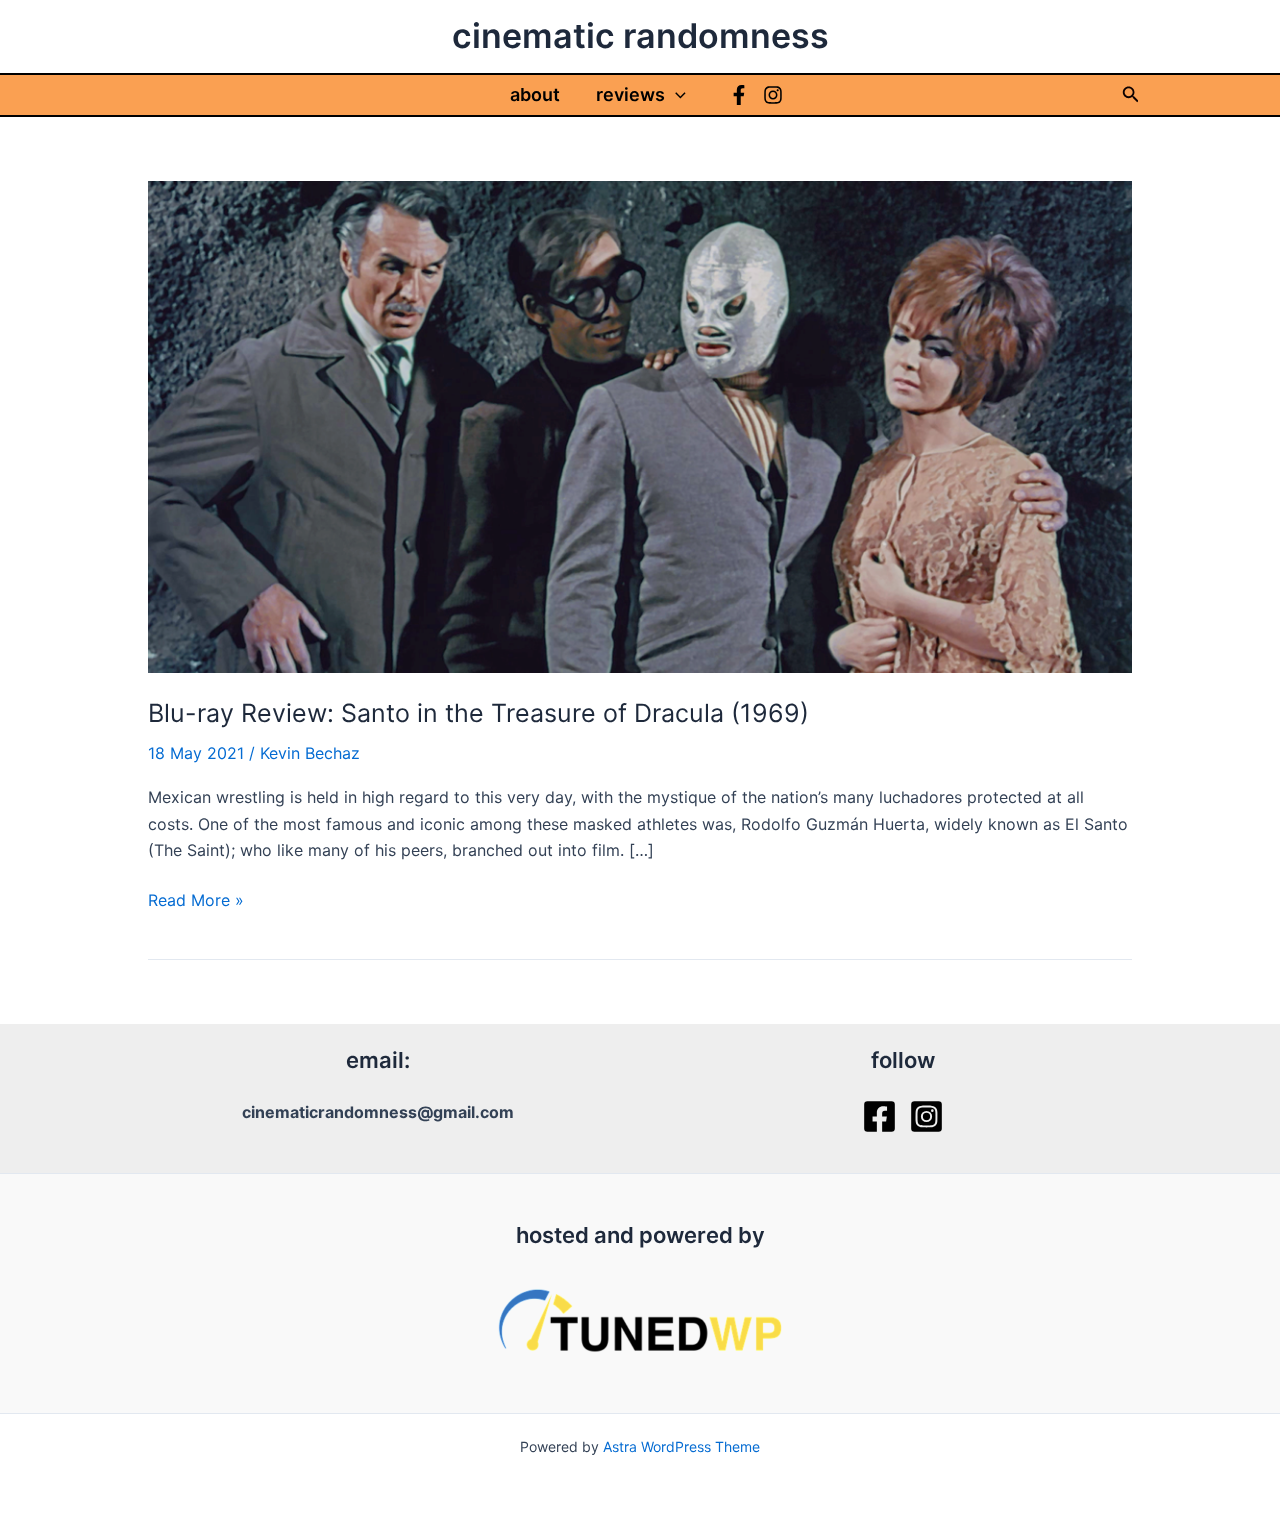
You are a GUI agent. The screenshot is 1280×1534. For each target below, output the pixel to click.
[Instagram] (773, 95)
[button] (675, 95)
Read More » (196, 901)
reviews (630, 94)
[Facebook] (739, 95)
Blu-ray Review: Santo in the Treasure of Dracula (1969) (478, 713)
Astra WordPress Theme (681, 1446)
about (535, 94)
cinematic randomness (640, 35)
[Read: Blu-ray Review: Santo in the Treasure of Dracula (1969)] (640, 425)
